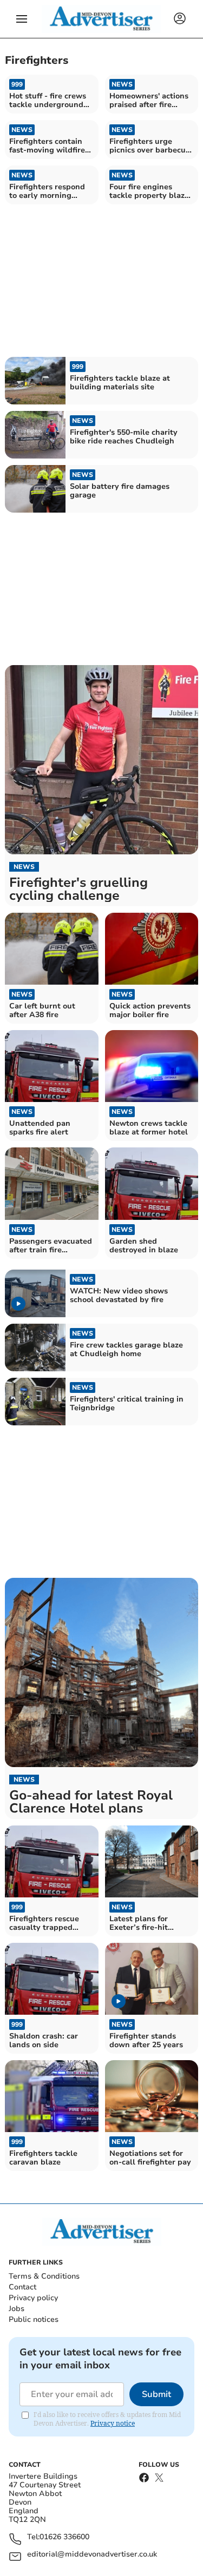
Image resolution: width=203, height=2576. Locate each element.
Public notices (34, 2319)
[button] (22, 19)
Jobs (17, 2309)
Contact (22, 2287)
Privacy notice (113, 2423)
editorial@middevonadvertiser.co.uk (92, 2555)
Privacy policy (33, 2298)
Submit (156, 2394)
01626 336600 (64, 2537)
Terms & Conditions (44, 2276)
